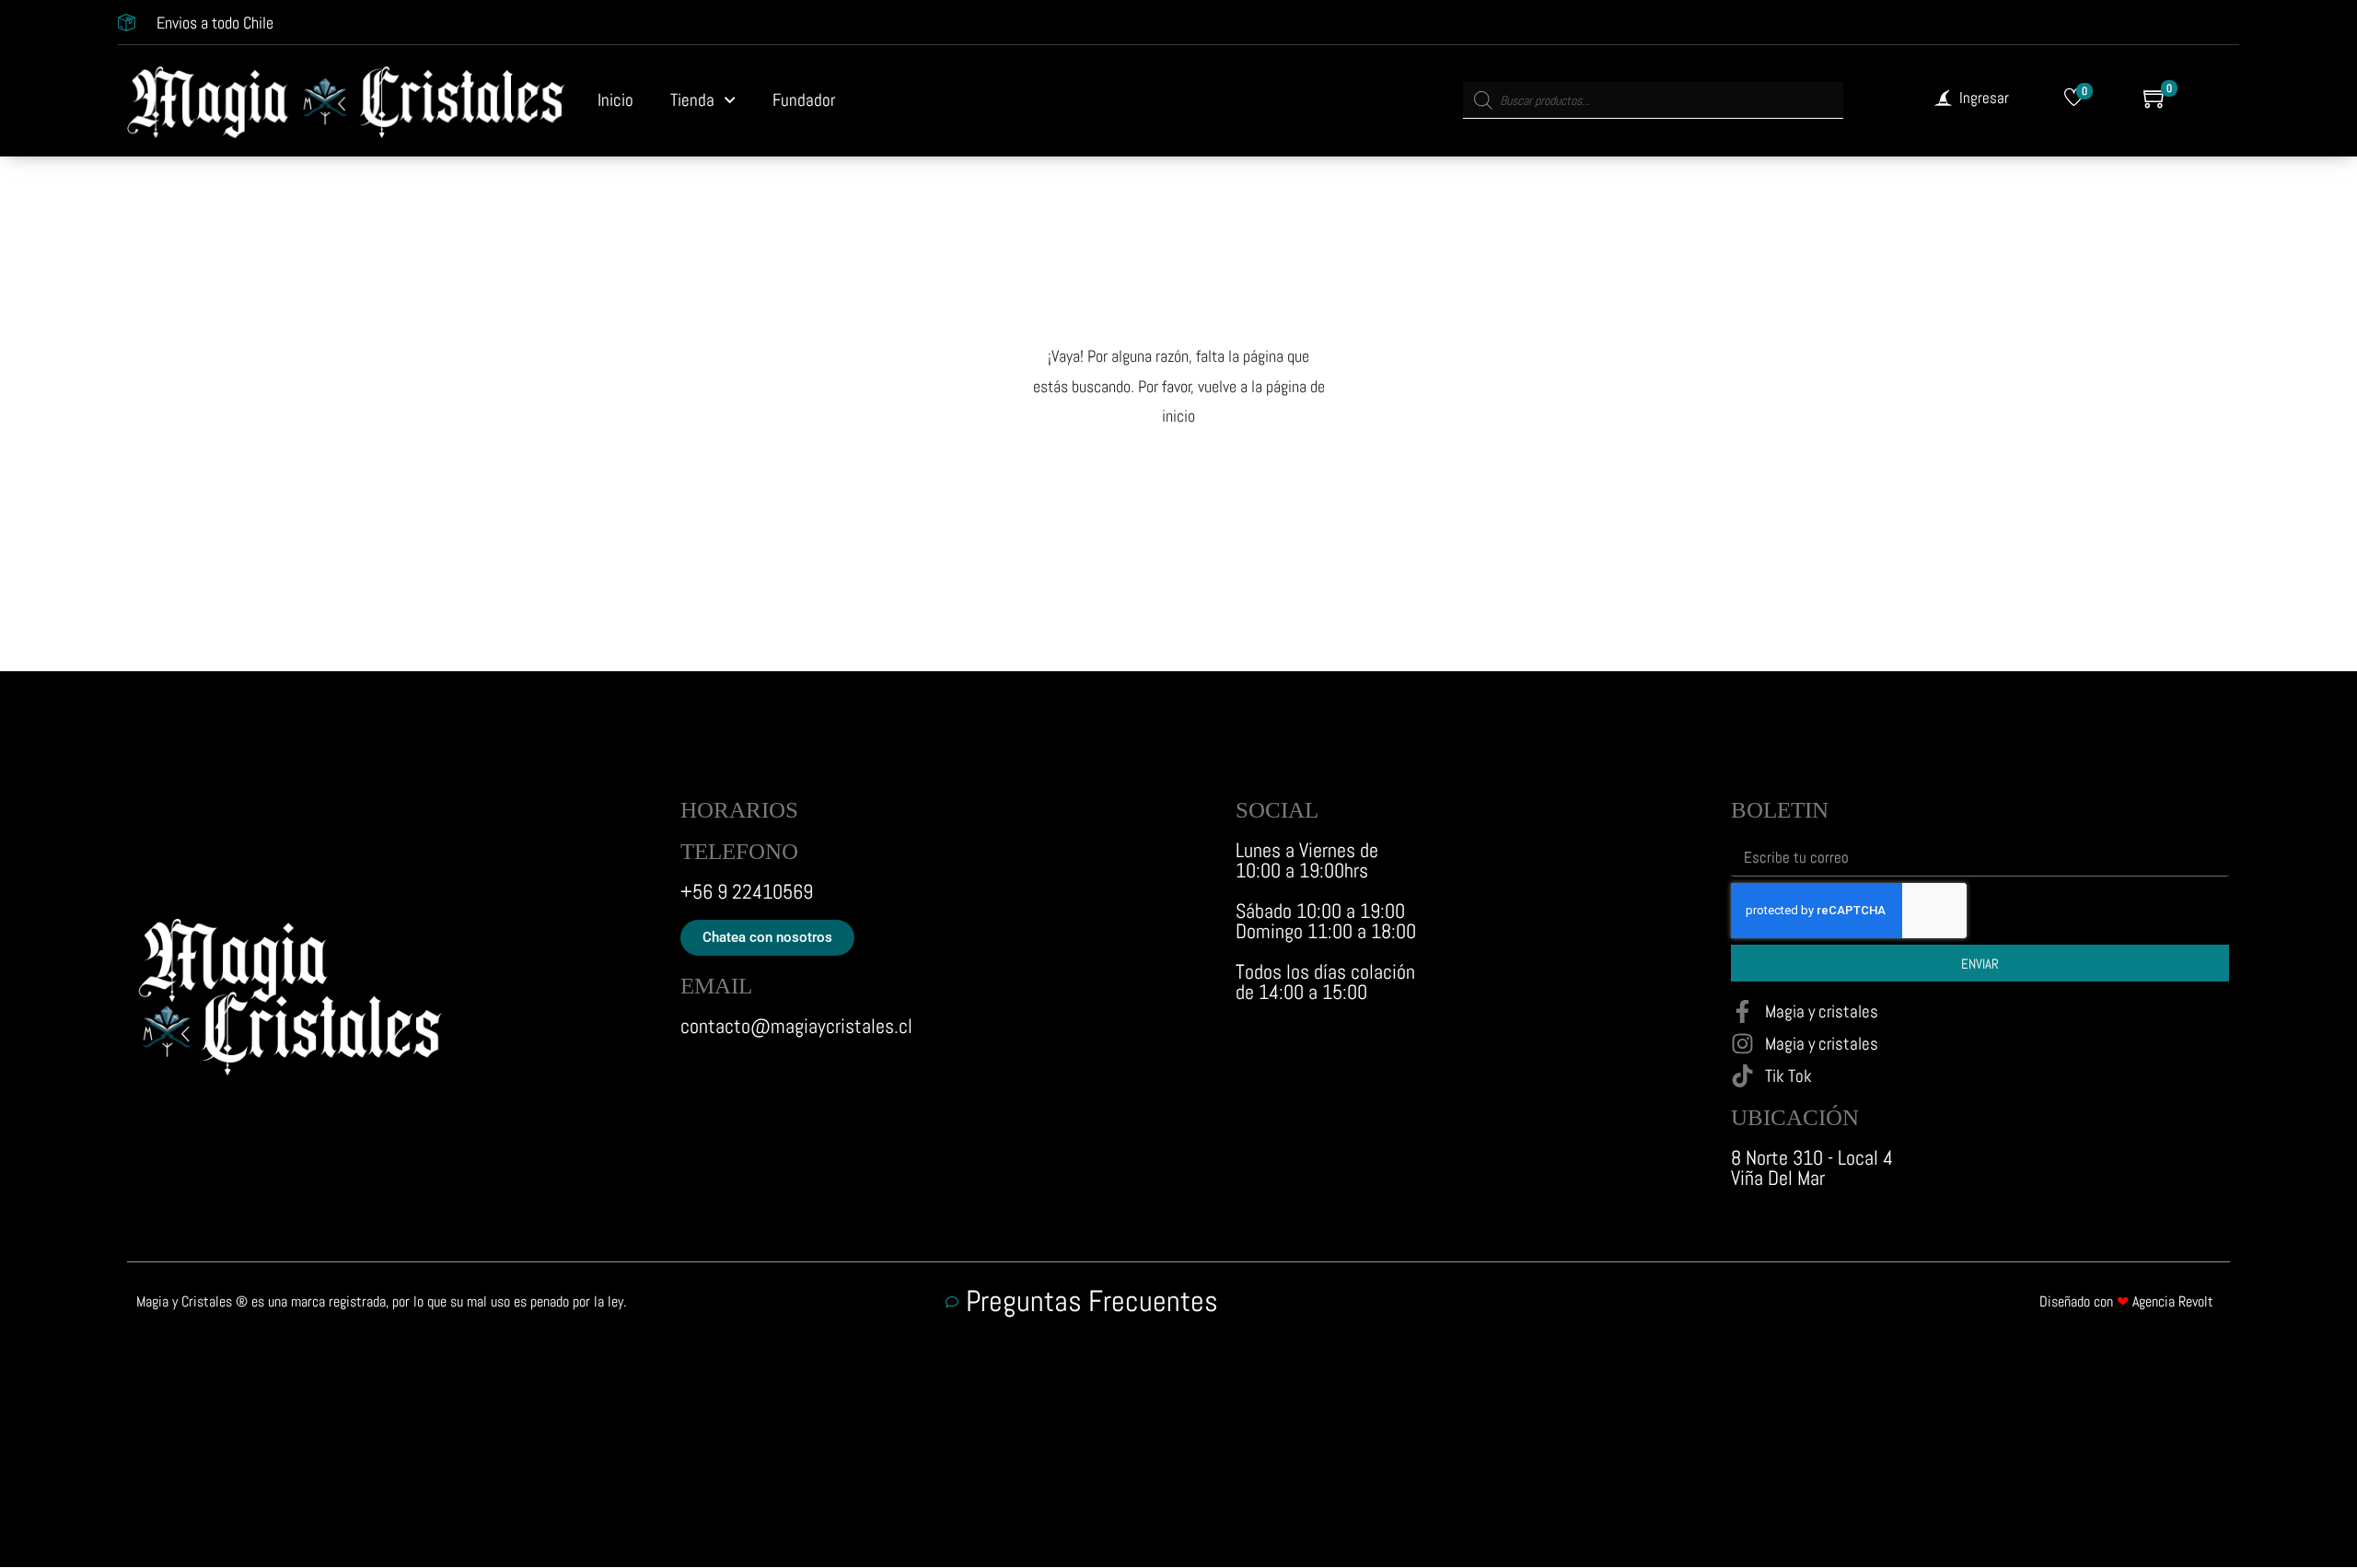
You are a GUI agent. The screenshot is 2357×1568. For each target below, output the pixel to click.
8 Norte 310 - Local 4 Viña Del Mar (1812, 1167)
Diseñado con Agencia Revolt (2126, 1301)
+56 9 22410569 (747, 891)
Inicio (615, 100)
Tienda (692, 100)
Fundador (804, 100)
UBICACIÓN (1795, 1117)
